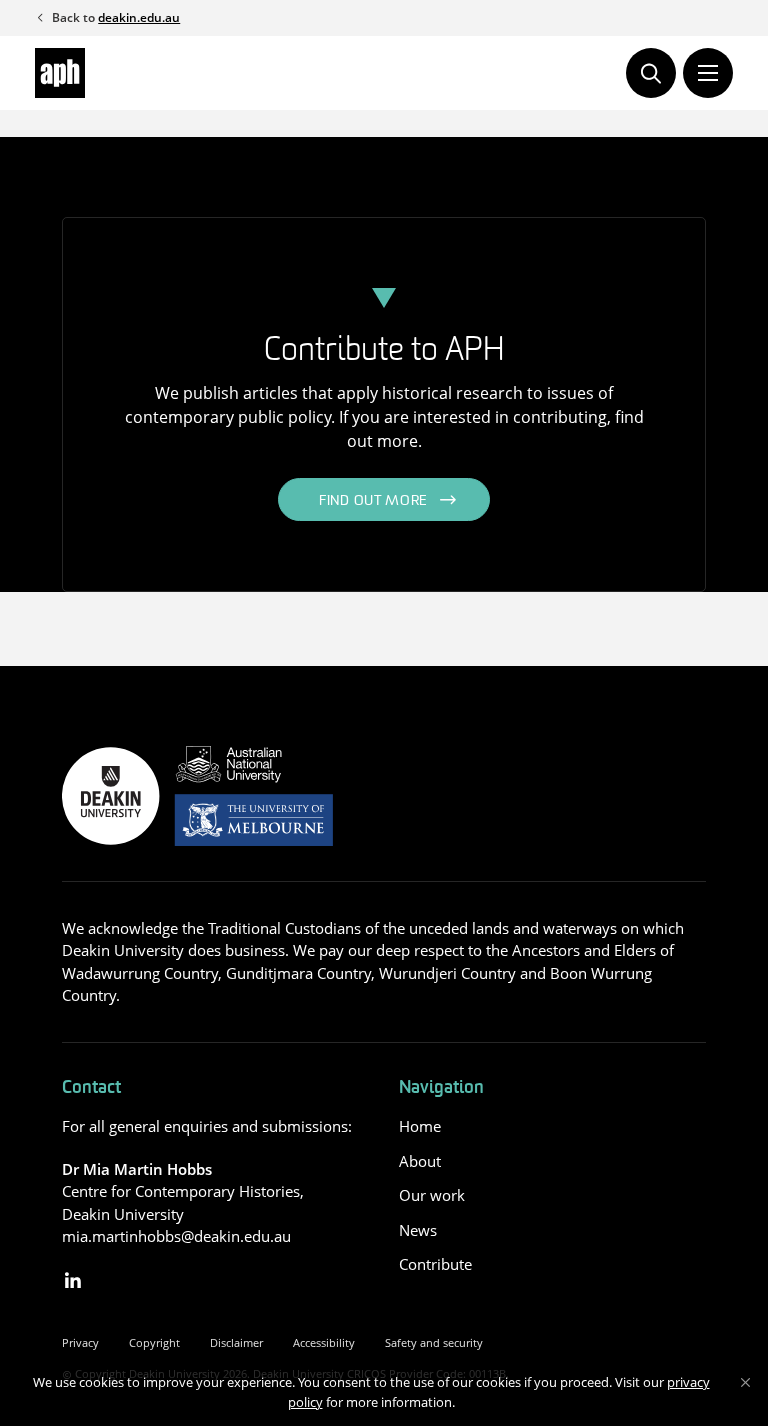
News (418, 1230)
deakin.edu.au (139, 17)
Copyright (154, 1342)
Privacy (80, 1342)
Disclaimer (236, 1342)
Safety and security (434, 1342)
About (420, 1161)
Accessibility (324, 1342)
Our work (432, 1195)
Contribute (435, 1264)
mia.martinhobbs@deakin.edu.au (176, 1236)
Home (420, 1126)
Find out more (373, 501)
